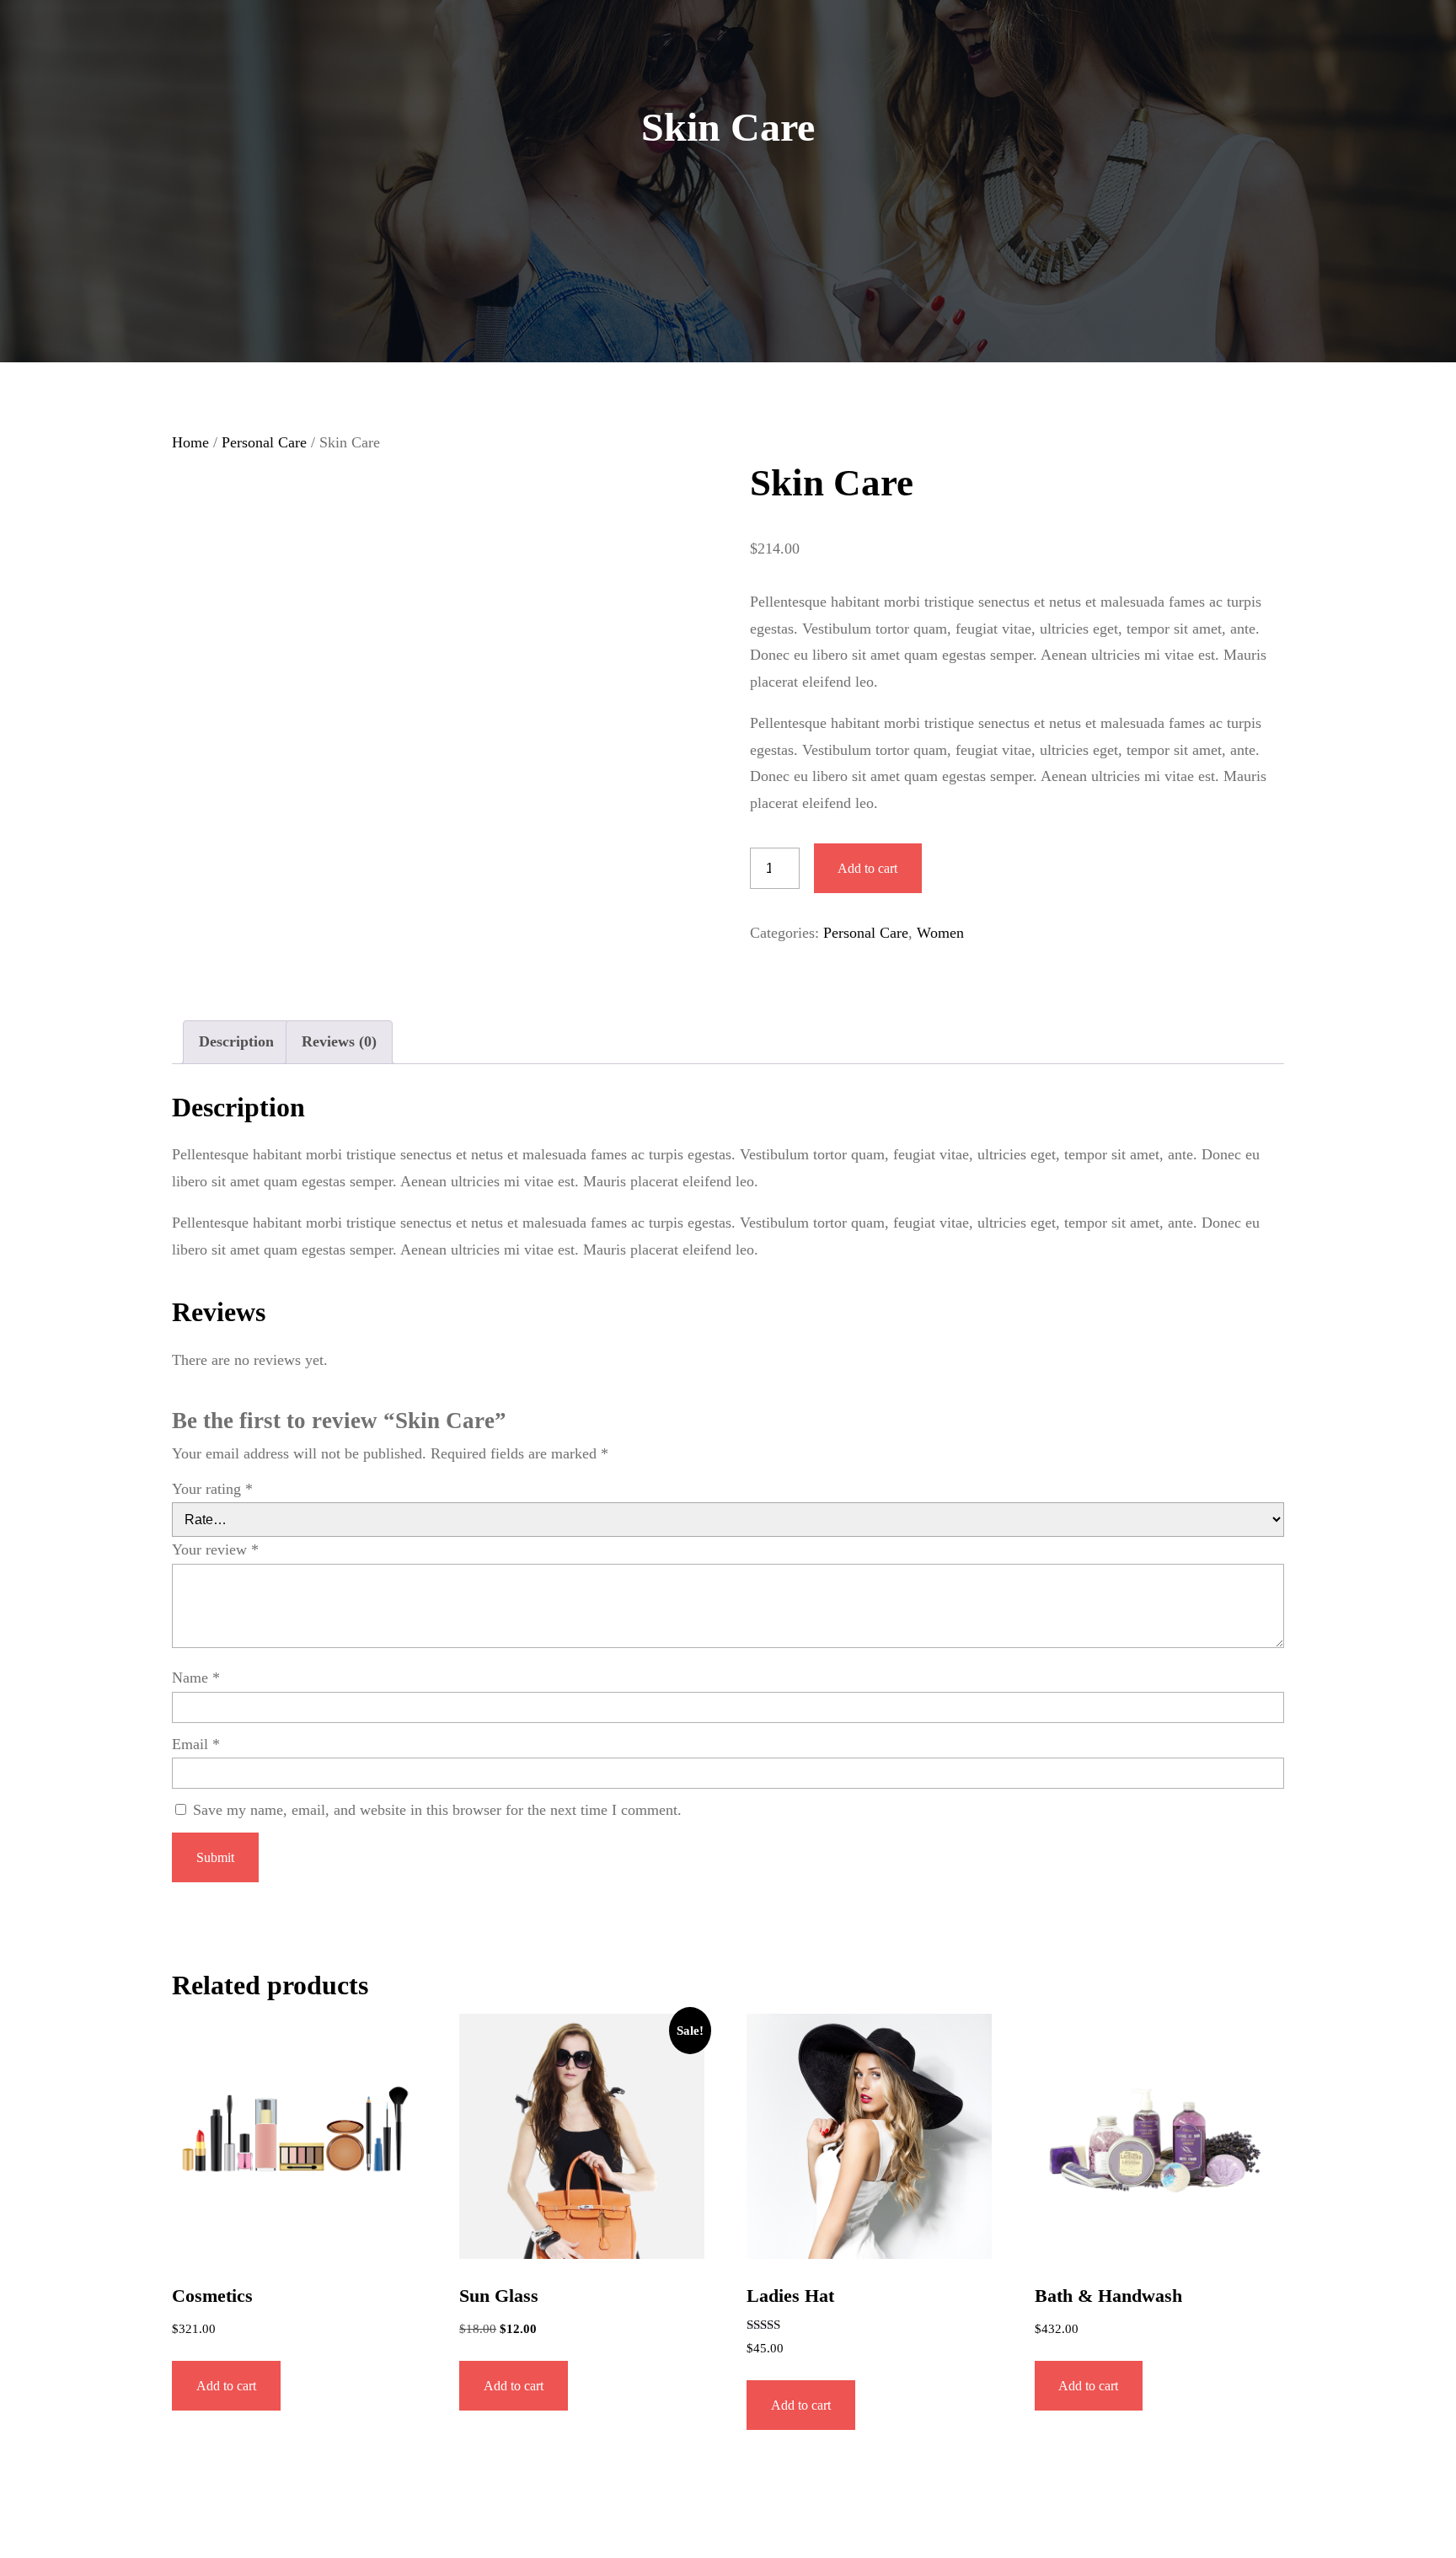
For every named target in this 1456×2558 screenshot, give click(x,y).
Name (196, 1678)
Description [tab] (236, 1041)
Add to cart (867, 868)
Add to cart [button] (226, 2386)
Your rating (212, 1489)
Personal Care (264, 442)
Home (190, 442)
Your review (215, 1549)
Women (940, 933)
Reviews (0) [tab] (339, 1041)
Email (196, 1744)
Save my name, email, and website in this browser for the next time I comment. (437, 1810)
